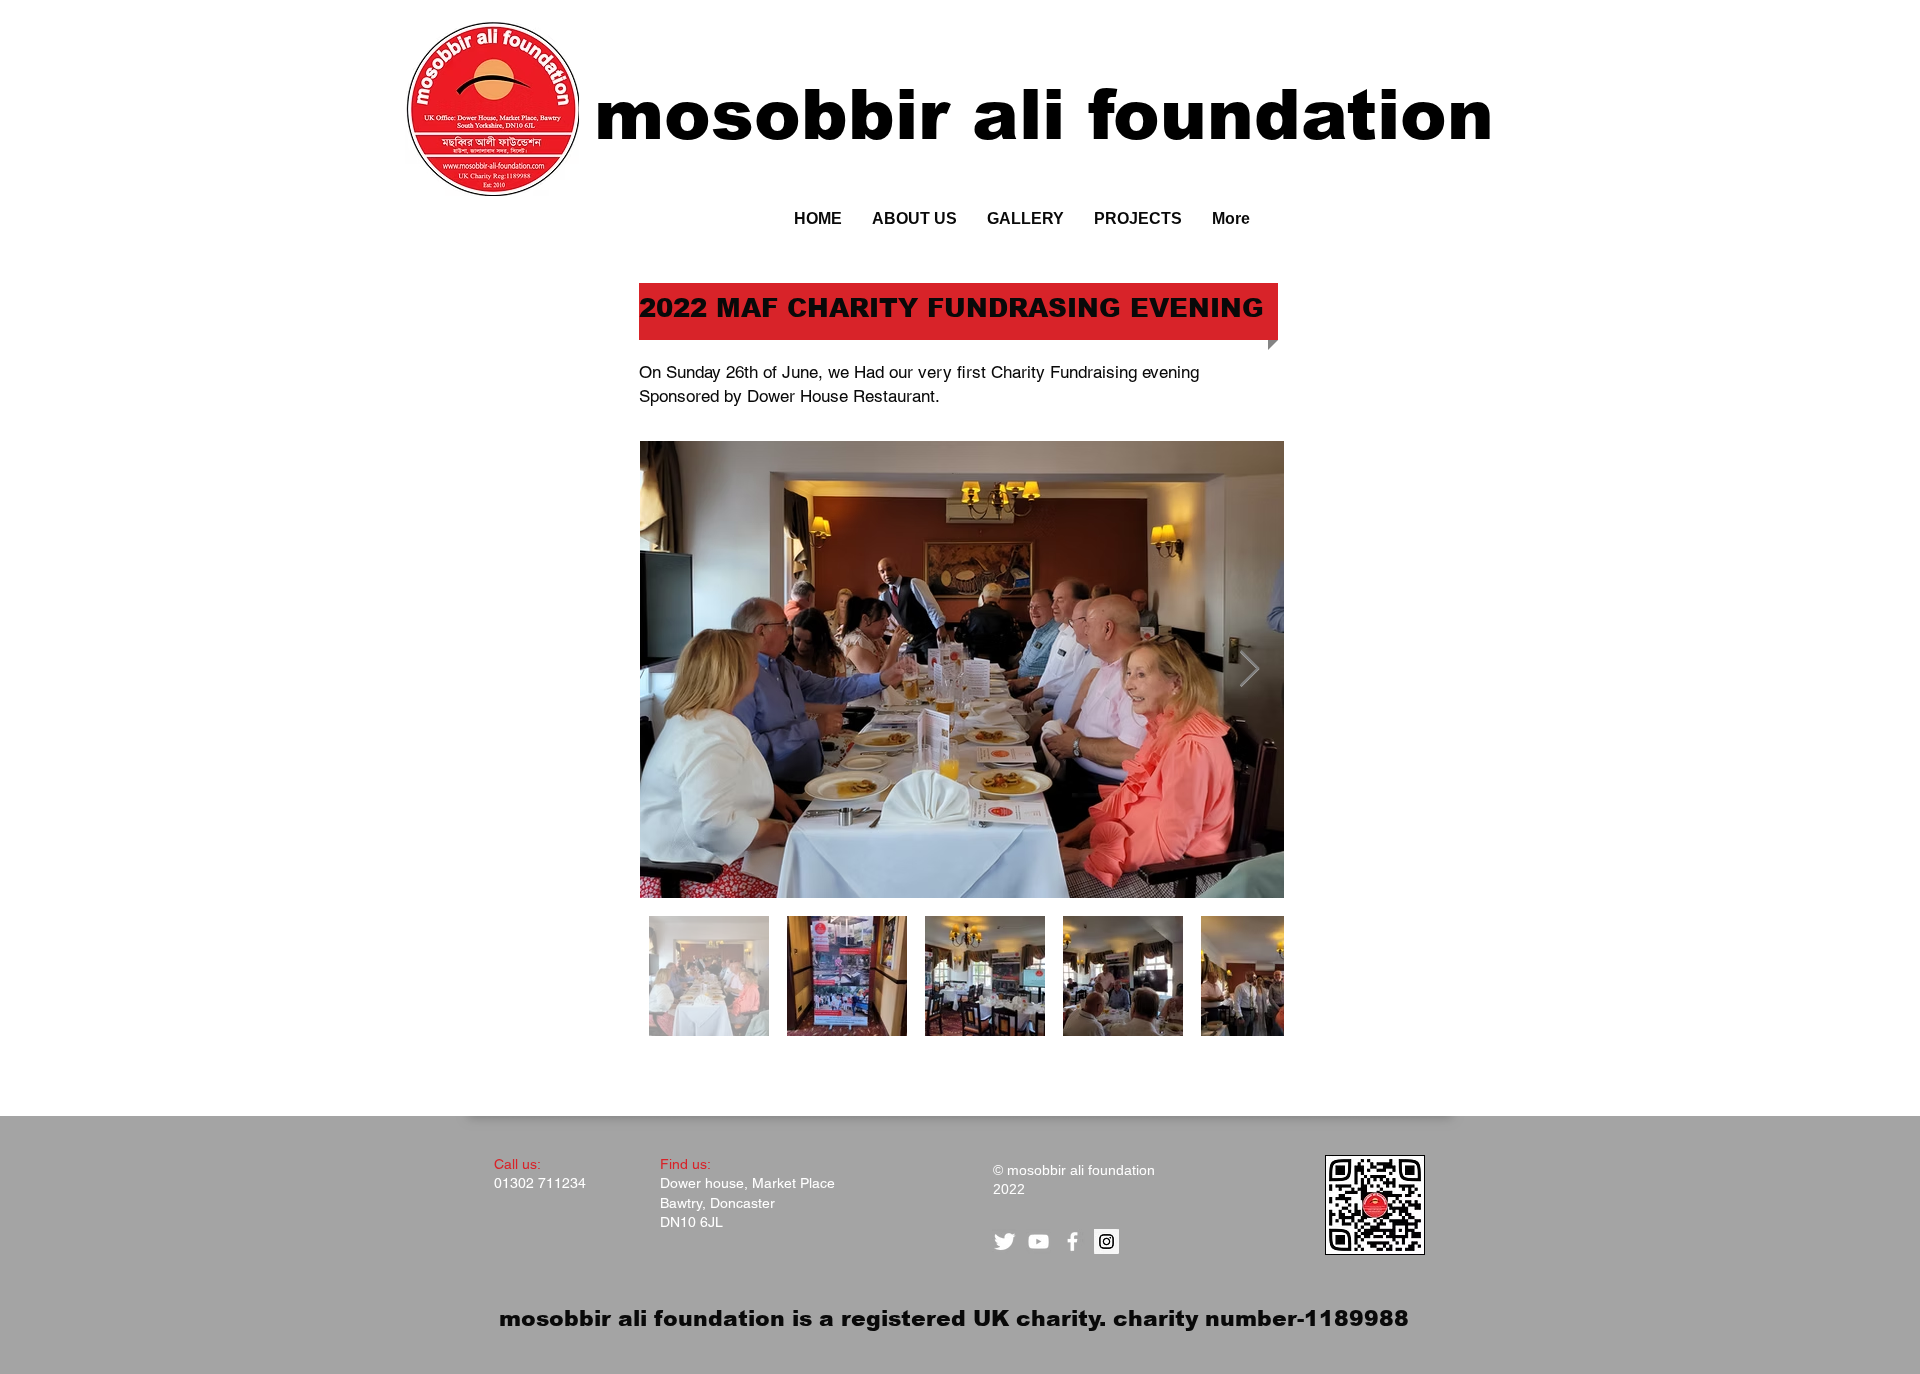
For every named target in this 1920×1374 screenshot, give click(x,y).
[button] (1138, 219)
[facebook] (1072, 1241)
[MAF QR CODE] (1375, 1205)
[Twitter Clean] (1004, 1241)
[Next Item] (1249, 669)
